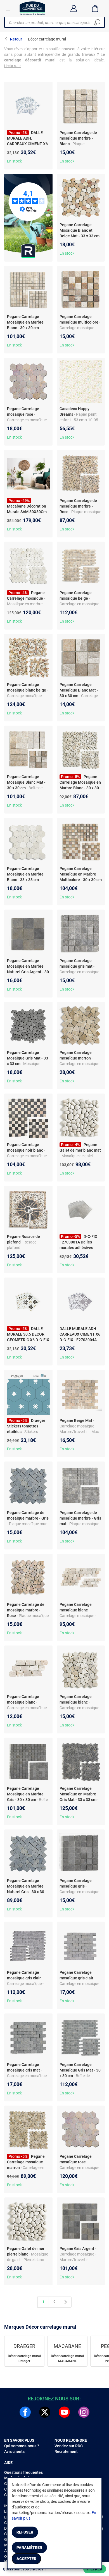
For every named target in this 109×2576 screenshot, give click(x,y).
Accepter (26, 2559)
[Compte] (74, 8)
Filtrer (95, 2569)
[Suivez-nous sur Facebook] (25, 2412)
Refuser (25, 2532)
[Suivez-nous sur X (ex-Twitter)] (45, 2412)
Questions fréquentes (23, 2472)
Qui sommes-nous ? (22, 2446)
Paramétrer (29, 2548)
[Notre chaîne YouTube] (64, 2412)
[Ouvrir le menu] (8, 9)
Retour (16, 39)
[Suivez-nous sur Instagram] (84, 2412)
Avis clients (14, 2451)
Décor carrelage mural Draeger (24, 2359)
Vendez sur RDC (69, 2446)
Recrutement (66, 2451)
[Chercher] (97, 22)
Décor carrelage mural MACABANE (67, 2359)
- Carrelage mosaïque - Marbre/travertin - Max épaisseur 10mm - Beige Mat (80, 1432)
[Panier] (95, 8)
